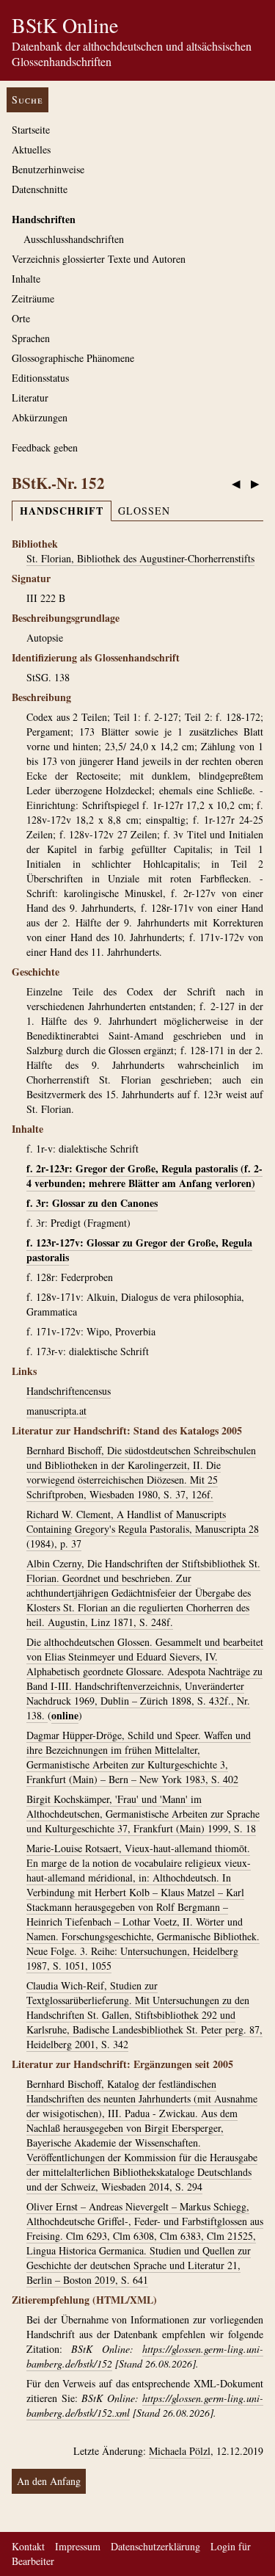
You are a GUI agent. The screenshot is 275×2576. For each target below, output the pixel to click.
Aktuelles (31, 149)
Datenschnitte (40, 189)
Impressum (78, 2546)
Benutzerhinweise (48, 169)
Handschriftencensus (69, 1391)
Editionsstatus (40, 378)
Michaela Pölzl (180, 2451)
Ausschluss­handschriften (74, 239)
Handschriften (44, 219)
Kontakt (28, 2546)
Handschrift (62, 511)
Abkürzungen (40, 417)
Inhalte (26, 279)
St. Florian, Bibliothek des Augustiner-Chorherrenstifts (140, 558)
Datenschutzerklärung (155, 2546)
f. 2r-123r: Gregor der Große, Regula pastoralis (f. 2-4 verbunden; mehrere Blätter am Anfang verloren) (144, 1176)
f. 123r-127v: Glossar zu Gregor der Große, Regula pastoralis (139, 1250)
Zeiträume (33, 298)
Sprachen (31, 338)
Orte (21, 318)
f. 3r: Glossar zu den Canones (92, 1203)
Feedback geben (45, 447)
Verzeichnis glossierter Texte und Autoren (99, 259)
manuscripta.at (56, 1411)
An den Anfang (49, 2481)
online (65, 1715)
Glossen (144, 511)
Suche (27, 99)
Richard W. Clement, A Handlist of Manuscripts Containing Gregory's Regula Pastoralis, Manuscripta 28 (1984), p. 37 (143, 1529)
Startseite (31, 130)
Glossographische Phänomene (73, 358)
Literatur (30, 398)
